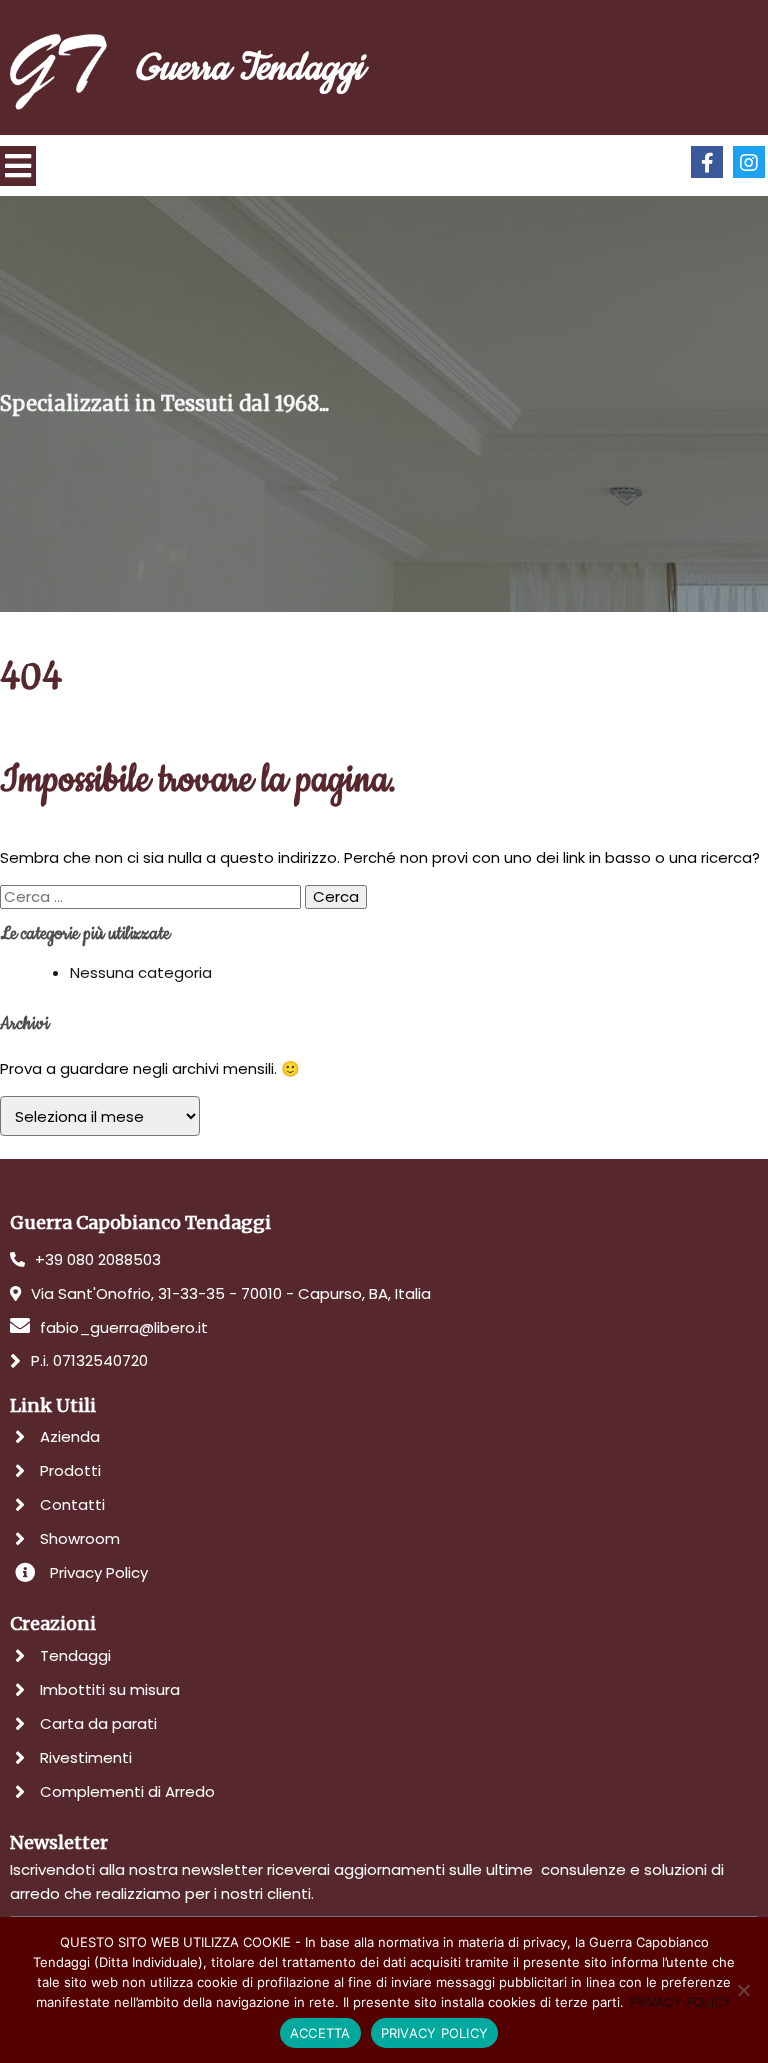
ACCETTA (320, 2033)
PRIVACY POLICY (680, 2002)
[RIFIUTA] (743, 1990)
